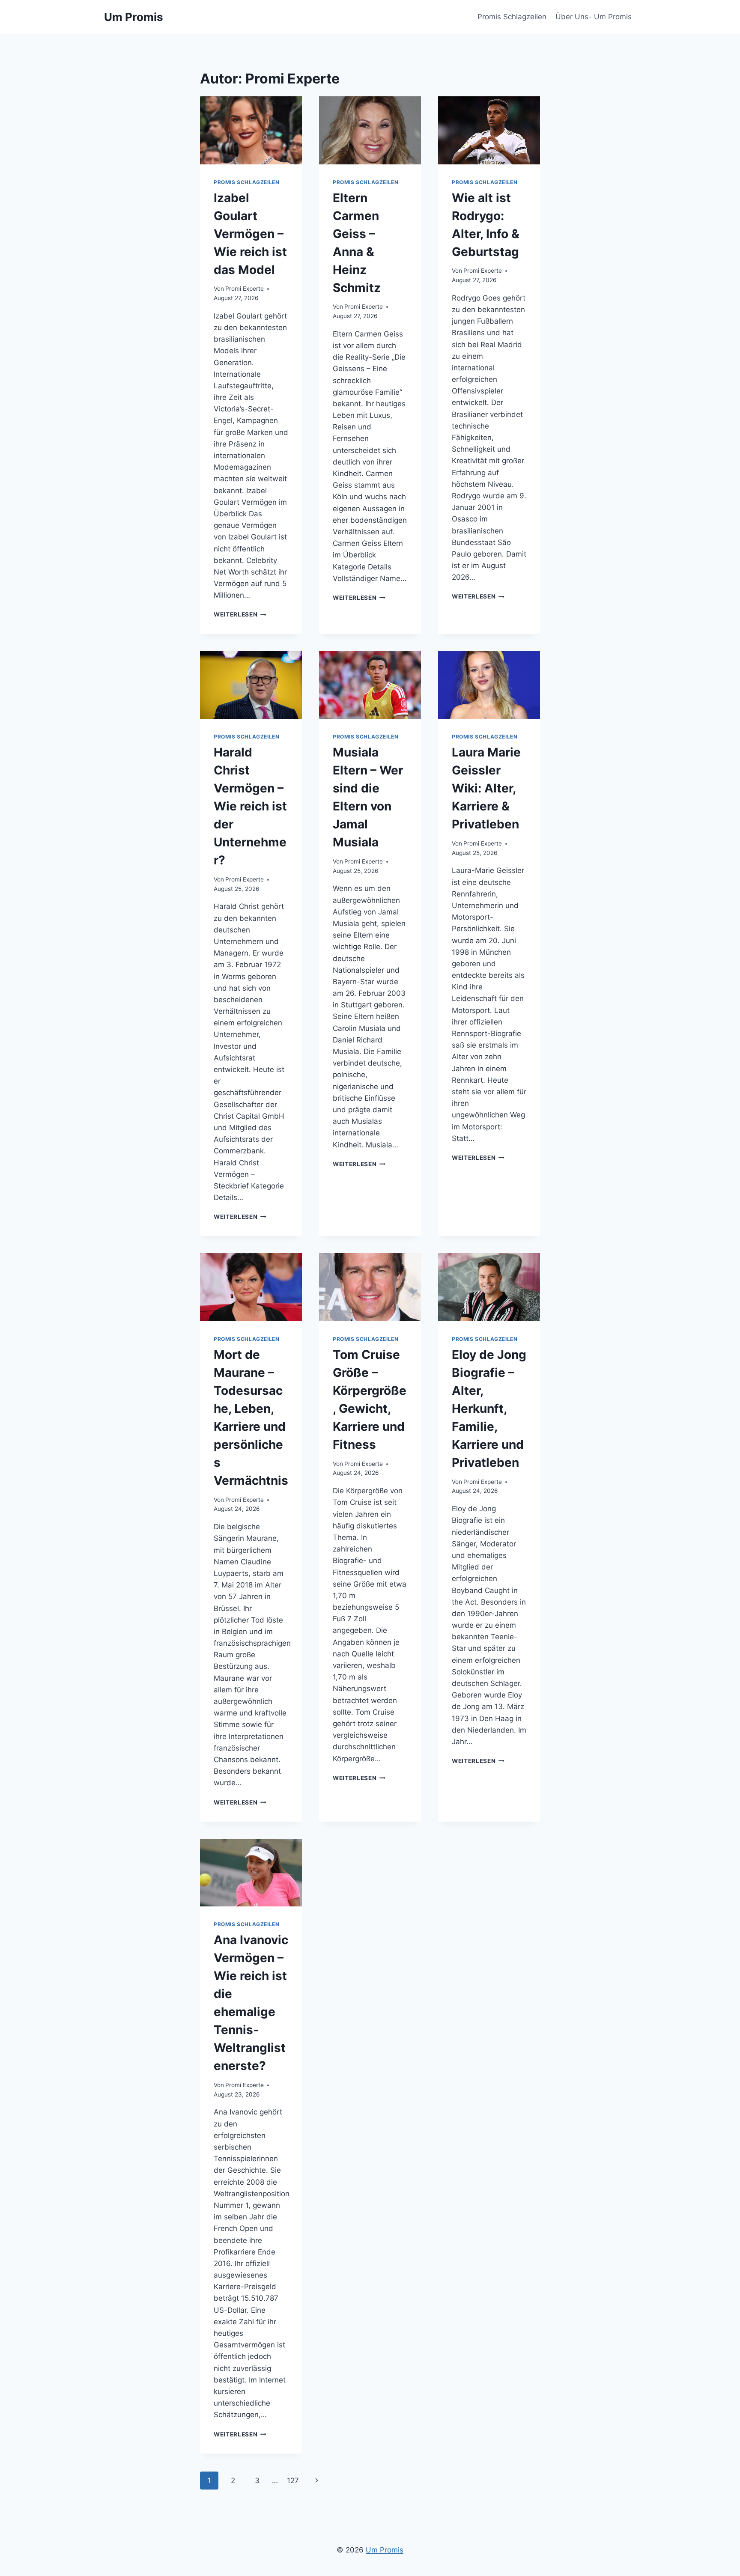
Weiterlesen (240, 614)
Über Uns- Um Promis (594, 17)
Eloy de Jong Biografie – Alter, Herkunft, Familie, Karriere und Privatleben (489, 1409)
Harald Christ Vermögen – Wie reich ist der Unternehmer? (250, 806)
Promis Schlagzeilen (512, 17)
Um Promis (385, 2550)
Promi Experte (245, 289)
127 (293, 2481)
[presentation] (251, 130)
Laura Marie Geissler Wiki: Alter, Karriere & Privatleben (486, 788)
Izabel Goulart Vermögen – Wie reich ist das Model (250, 234)
